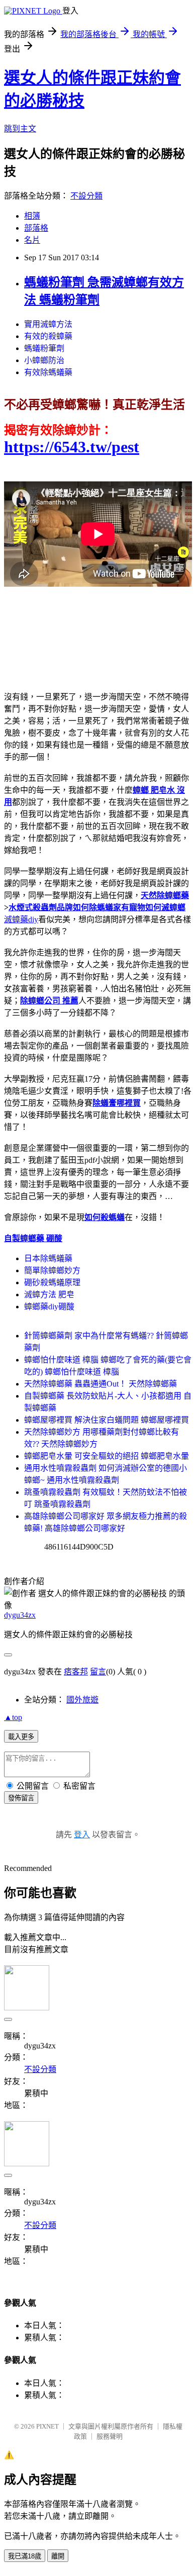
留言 (98, 1672)
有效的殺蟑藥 (48, 336)
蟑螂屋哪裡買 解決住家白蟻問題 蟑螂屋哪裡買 (107, 1420)
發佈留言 (21, 1798)
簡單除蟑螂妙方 (52, 1270)
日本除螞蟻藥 (48, 1258)
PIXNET (47, 2426)
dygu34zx (20, 1615)
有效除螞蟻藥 (48, 372)
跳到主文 (20, 129)
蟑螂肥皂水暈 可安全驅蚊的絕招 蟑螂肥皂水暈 (107, 1456)
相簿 (32, 216)
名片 (32, 240)
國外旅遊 (82, 1700)
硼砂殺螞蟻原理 (52, 1282)
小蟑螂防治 (44, 360)
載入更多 (21, 1737)
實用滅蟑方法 (48, 324)
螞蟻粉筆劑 (44, 348)
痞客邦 (76, 1672)
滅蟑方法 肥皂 (49, 1295)
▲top (13, 1717)
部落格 (36, 228)
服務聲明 (110, 2436)
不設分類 (86, 196)
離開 (58, 2556)
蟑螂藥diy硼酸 (49, 1307)
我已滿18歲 (25, 2556)
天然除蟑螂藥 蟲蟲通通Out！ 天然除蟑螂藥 (101, 1384)
